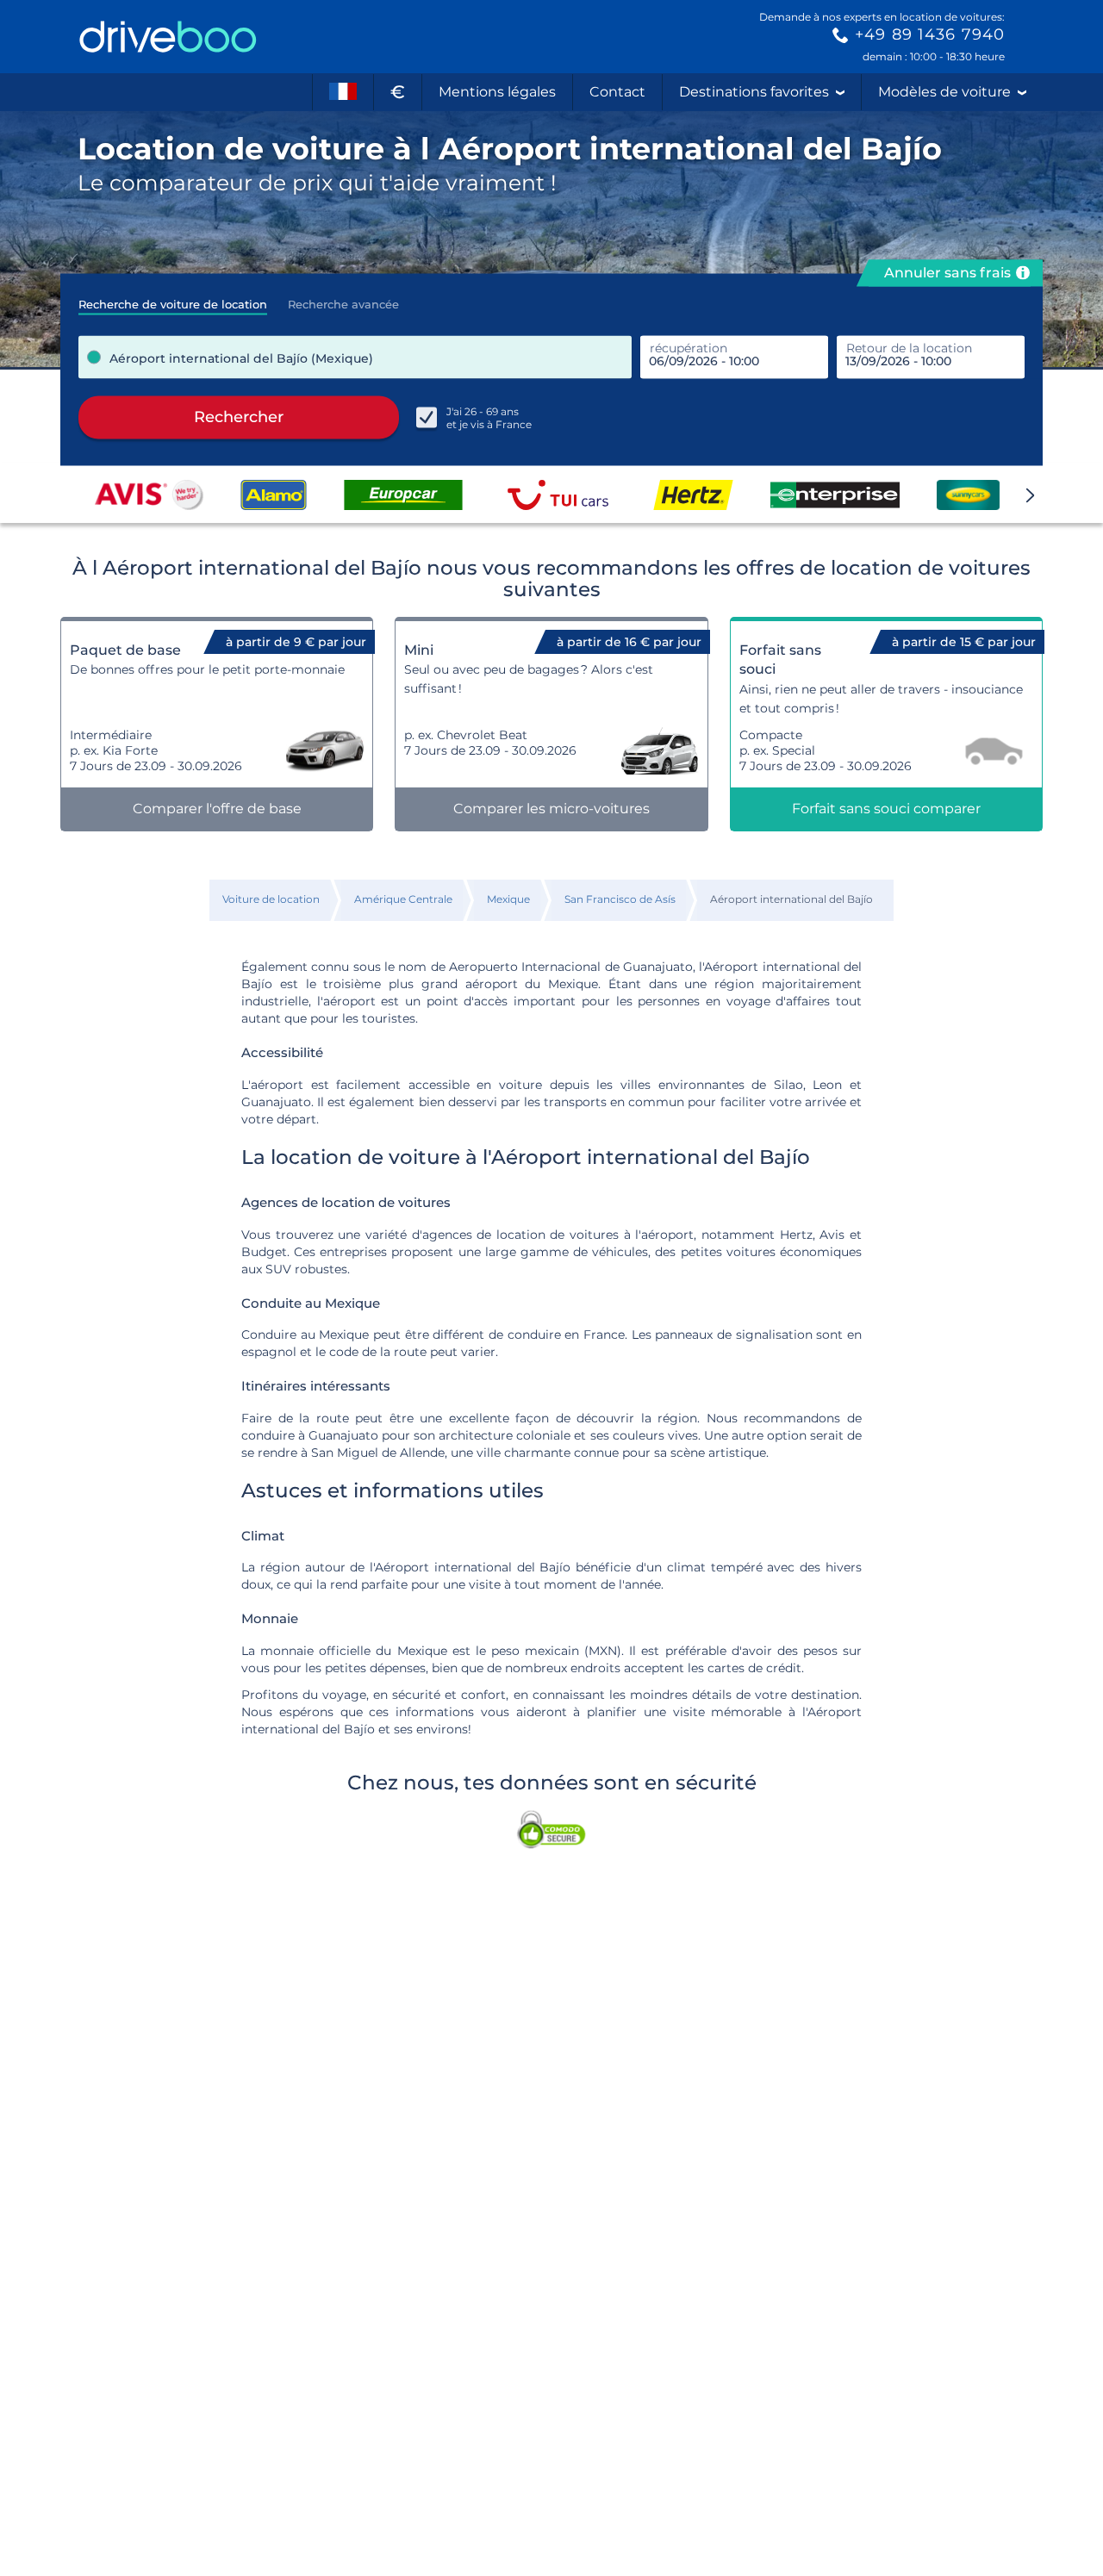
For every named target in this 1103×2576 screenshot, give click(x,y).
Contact (617, 92)
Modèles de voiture (944, 92)
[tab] (173, 299)
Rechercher (239, 417)
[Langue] (343, 92)
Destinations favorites (754, 92)
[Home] (168, 37)
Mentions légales (497, 92)
